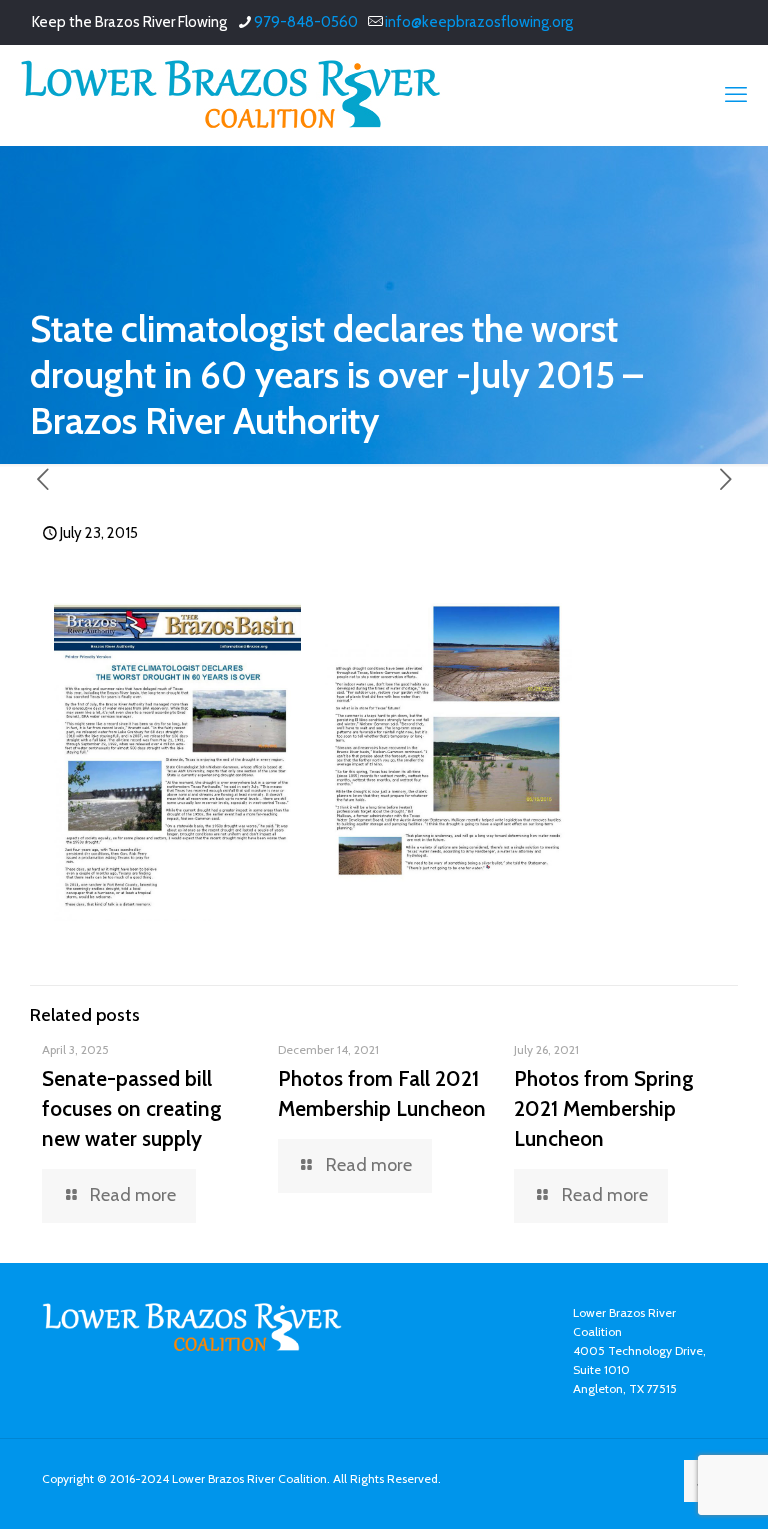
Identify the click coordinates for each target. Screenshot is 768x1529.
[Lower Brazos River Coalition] (230, 95)
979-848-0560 (306, 22)
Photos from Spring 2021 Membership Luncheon (604, 1108)
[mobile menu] (736, 95)
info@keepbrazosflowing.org (479, 22)
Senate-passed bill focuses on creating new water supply (132, 1108)
